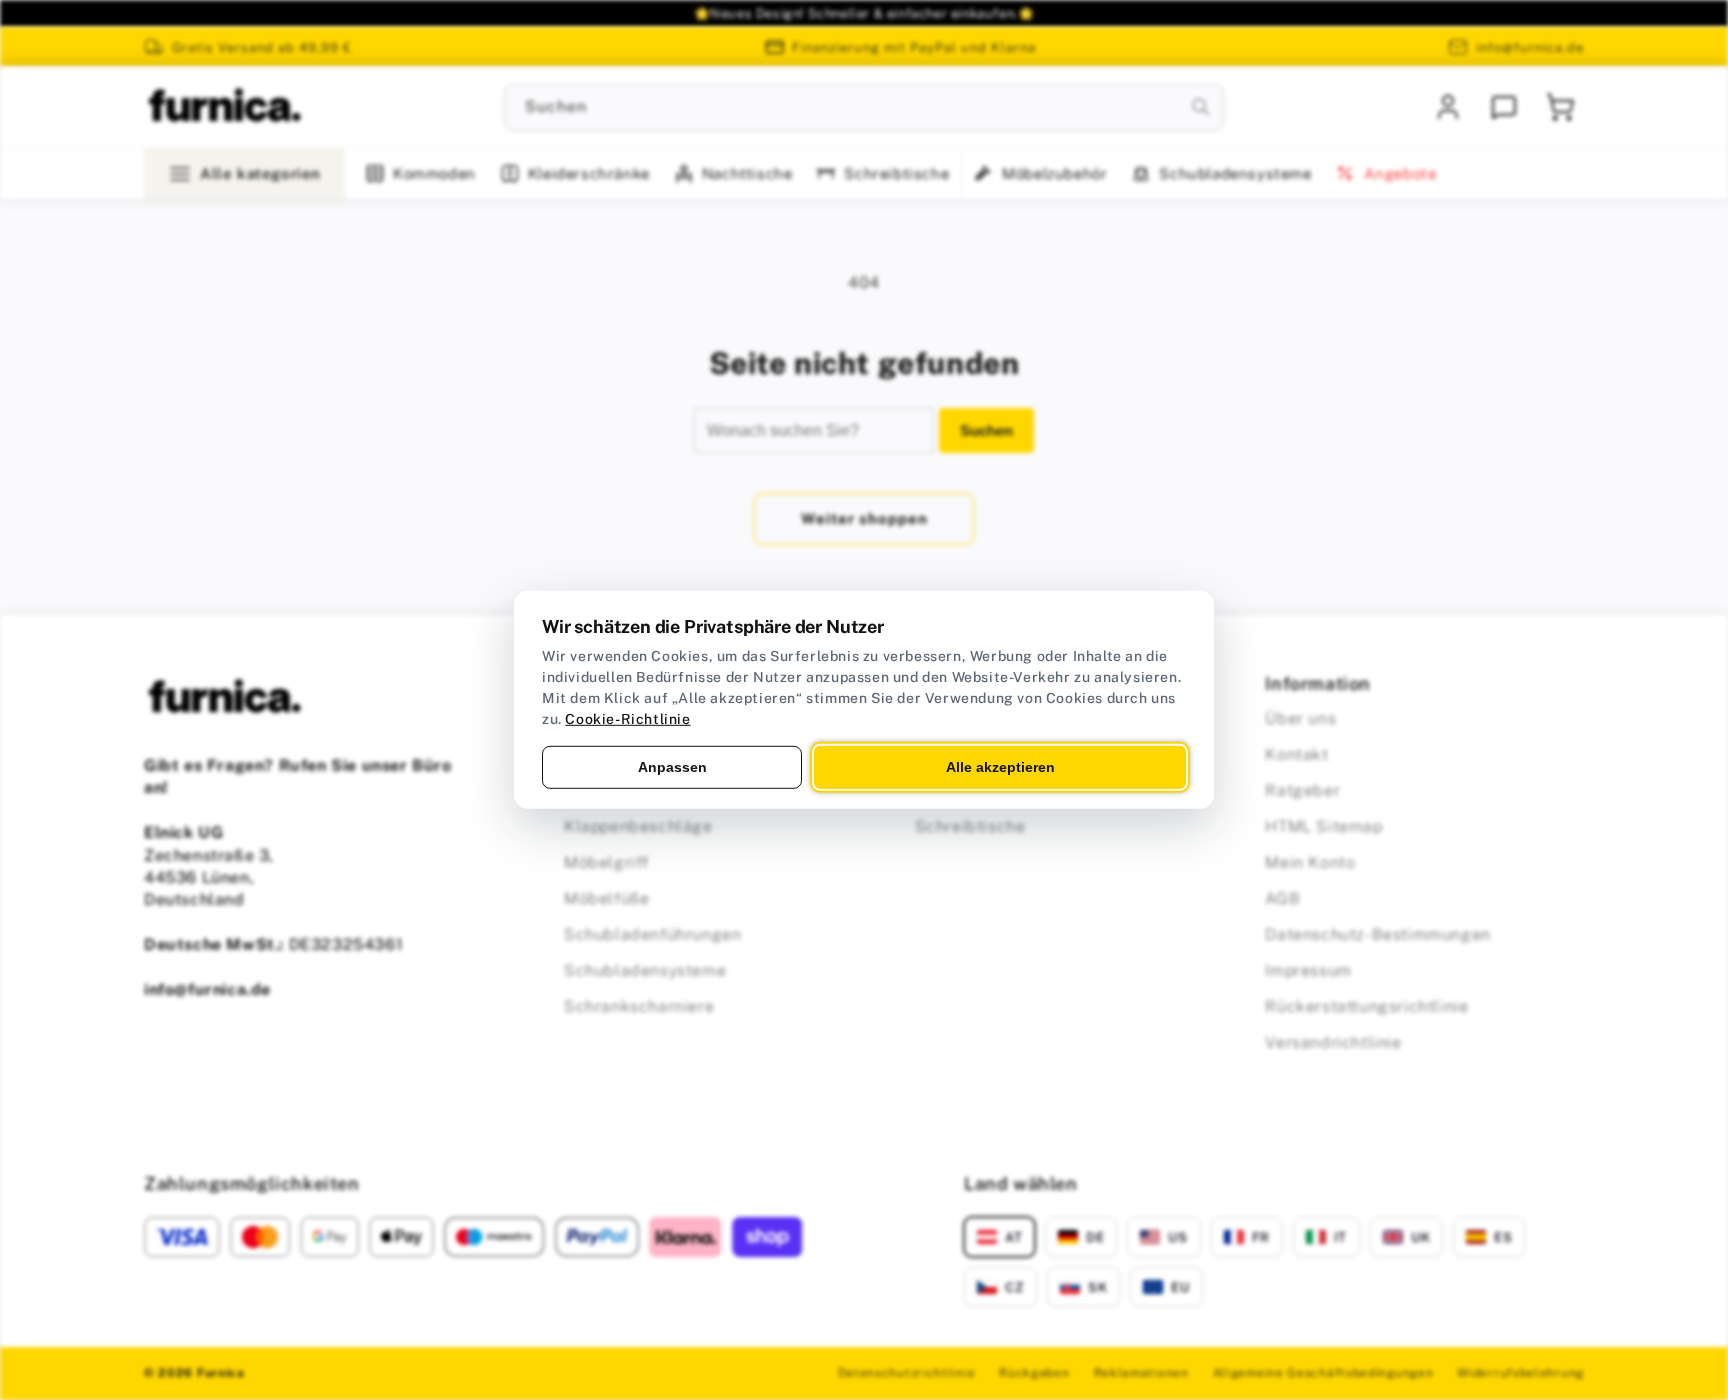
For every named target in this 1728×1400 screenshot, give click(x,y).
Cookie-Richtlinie (627, 719)
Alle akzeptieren (1000, 767)
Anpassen (672, 767)
